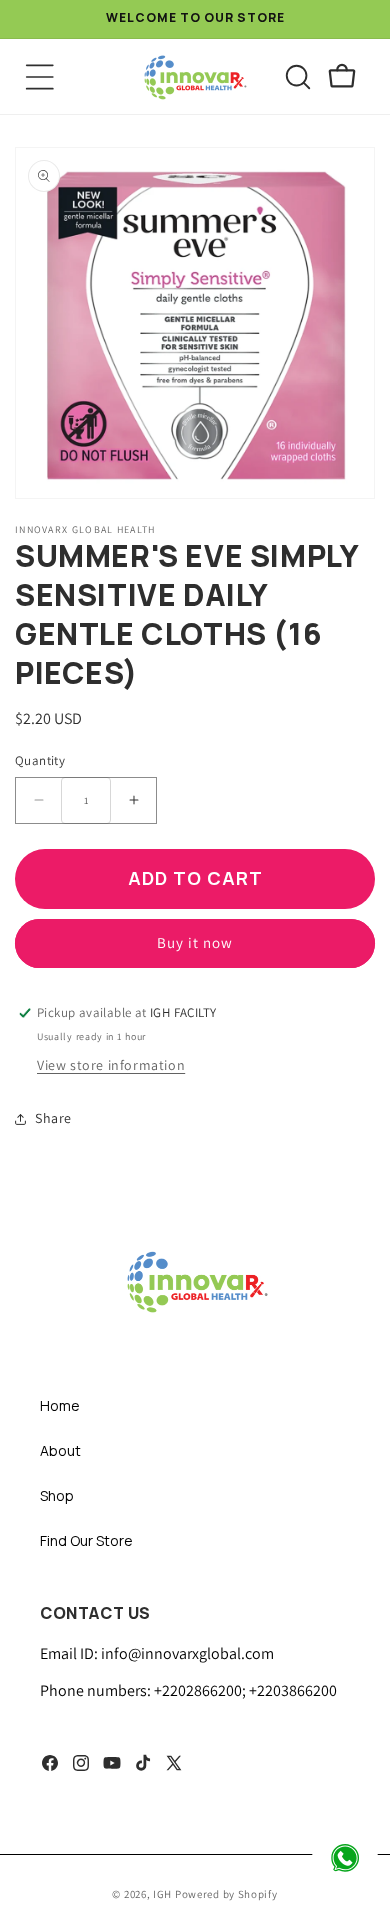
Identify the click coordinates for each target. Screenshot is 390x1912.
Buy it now (195, 942)
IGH (164, 1894)
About (60, 1450)
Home (60, 1405)
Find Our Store (86, 1540)
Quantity (40, 760)
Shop (57, 1495)
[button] (40, 77)
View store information (111, 1065)
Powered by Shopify (226, 1894)
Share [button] (53, 1118)
